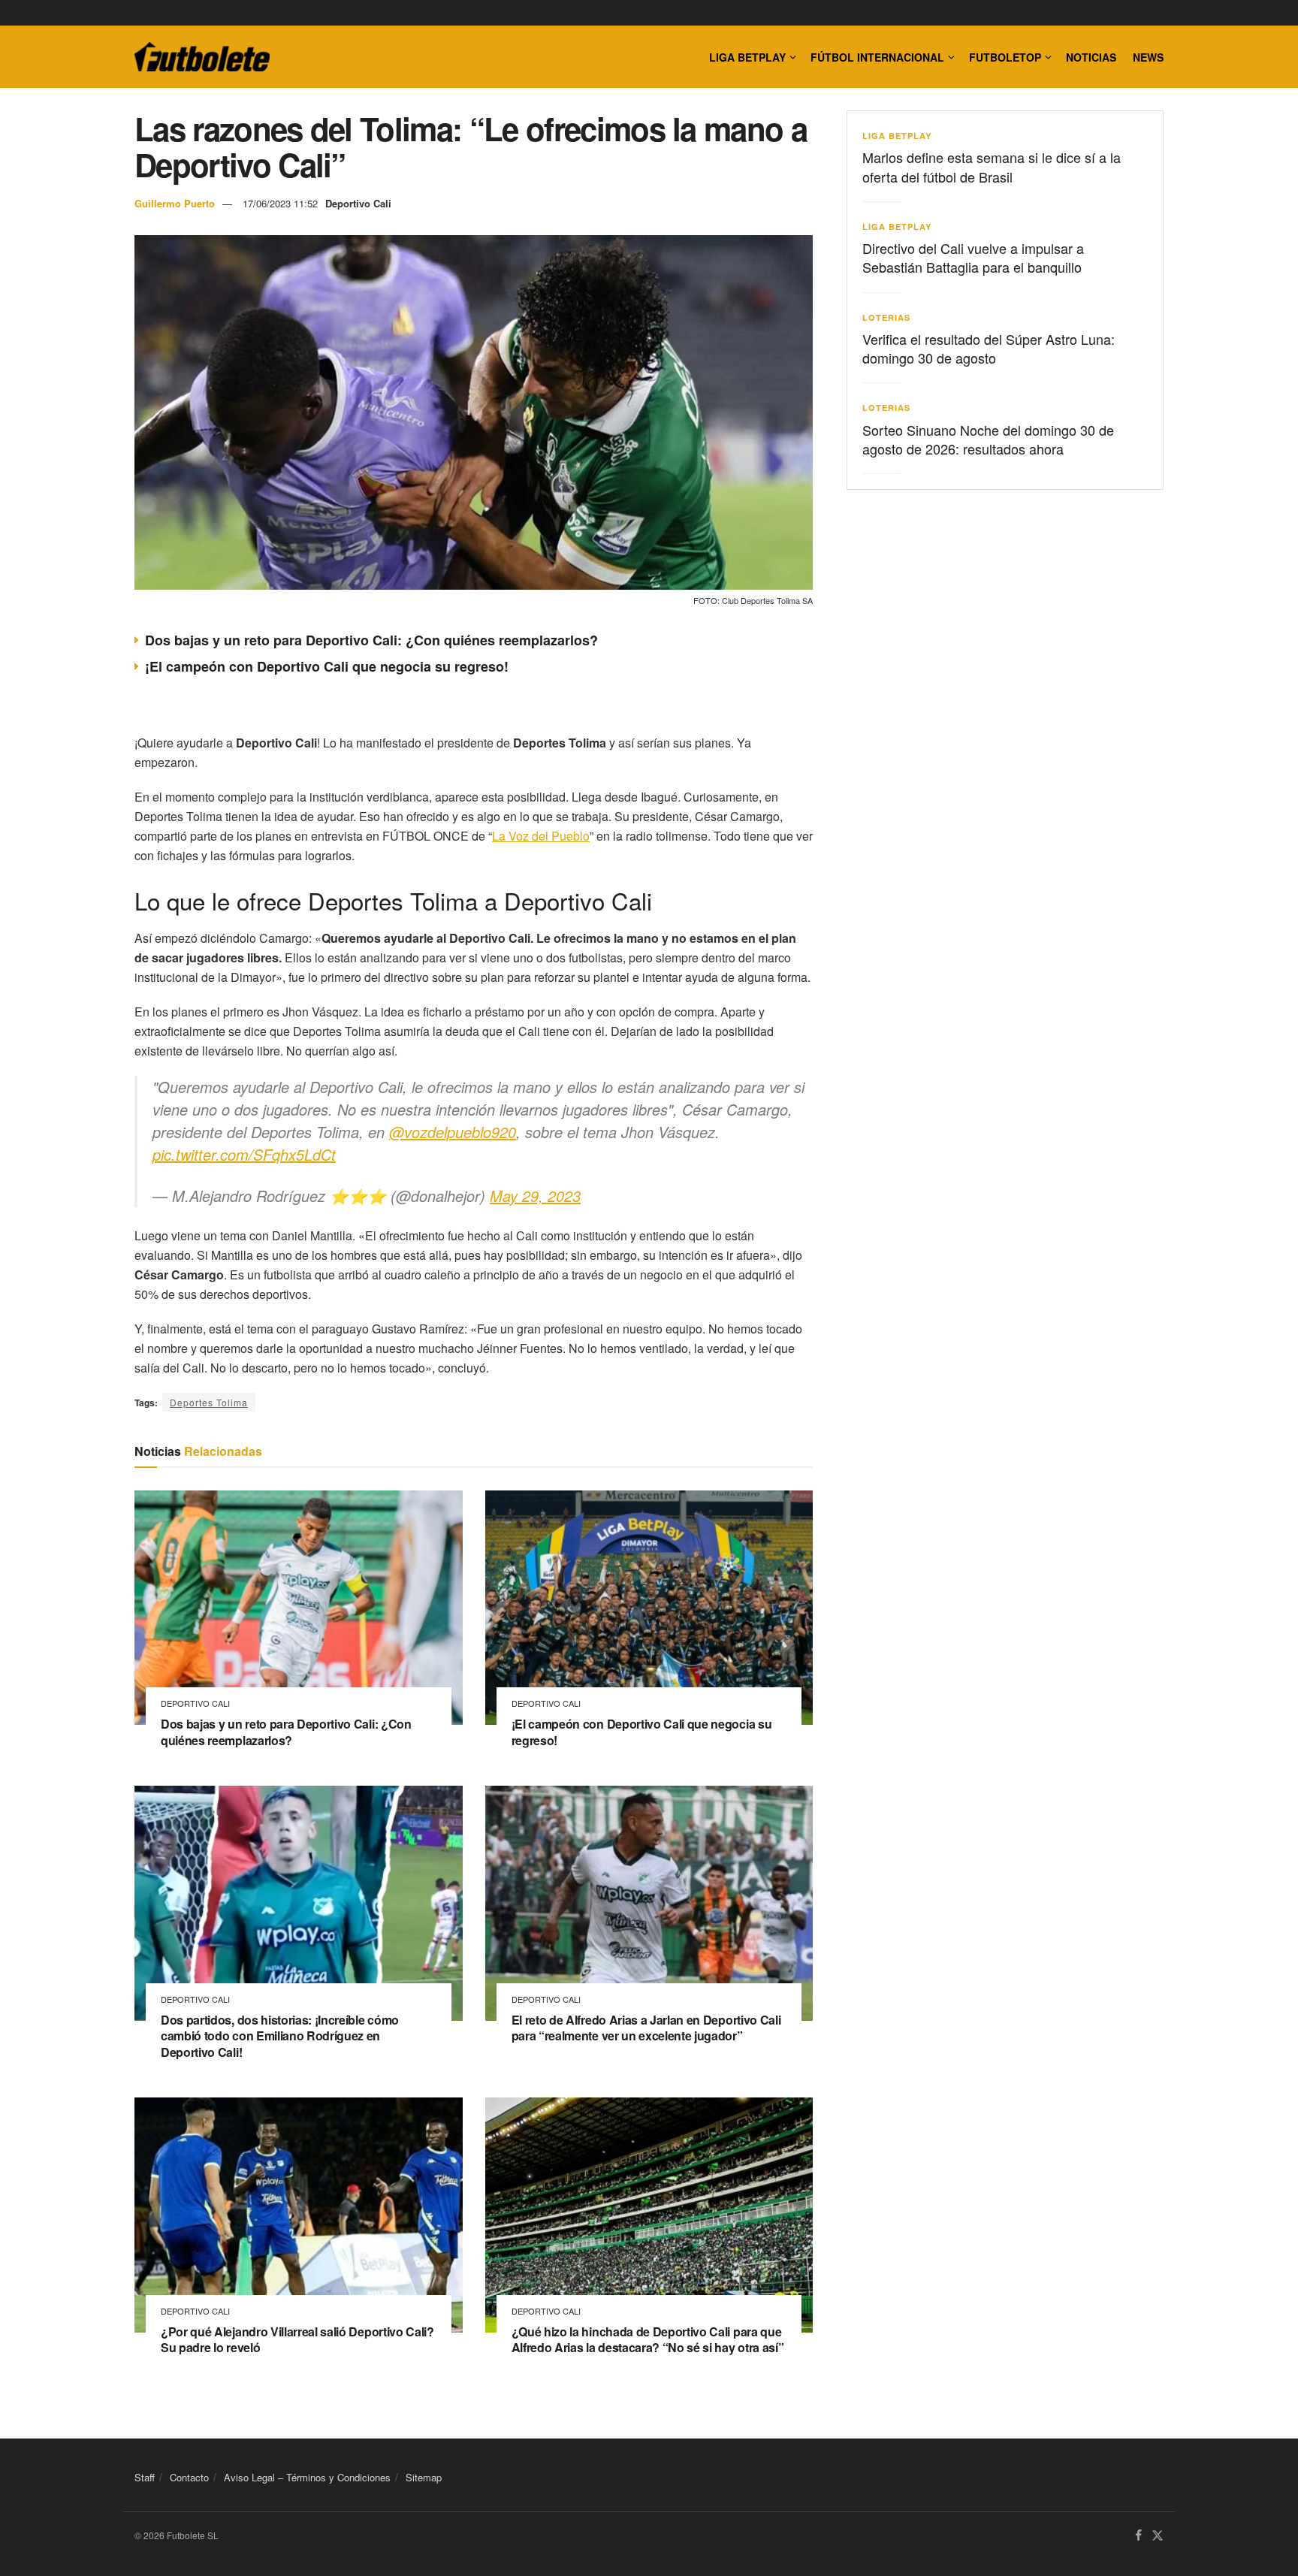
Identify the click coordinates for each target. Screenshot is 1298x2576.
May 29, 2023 (535, 1196)
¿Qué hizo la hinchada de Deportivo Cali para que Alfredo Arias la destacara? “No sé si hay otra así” (648, 2340)
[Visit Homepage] (202, 57)
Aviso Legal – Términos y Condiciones (307, 2477)
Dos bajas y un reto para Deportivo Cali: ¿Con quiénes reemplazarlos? (371, 640)
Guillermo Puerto (175, 203)
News (1148, 57)
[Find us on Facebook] (1138, 2536)
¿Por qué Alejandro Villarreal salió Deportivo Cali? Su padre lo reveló (297, 2340)
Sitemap (424, 2477)
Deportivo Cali (358, 203)
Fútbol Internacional (877, 57)
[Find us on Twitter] (1158, 2536)
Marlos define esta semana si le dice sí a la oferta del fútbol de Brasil (992, 166)
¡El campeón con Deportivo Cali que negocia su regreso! (327, 666)
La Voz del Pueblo (541, 836)
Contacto (189, 2477)
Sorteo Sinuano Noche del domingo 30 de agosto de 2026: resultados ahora (988, 439)
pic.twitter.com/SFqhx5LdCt (244, 1154)
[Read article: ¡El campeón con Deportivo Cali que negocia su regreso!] (649, 1608)
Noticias (1091, 57)
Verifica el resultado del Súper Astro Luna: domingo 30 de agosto (989, 348)
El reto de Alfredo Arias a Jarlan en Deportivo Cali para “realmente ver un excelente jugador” (646, 2028)
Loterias (886, 317)
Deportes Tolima (209, 1402)
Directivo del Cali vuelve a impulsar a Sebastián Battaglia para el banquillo (973, 257)
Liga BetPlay (897, 136)
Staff (145, 2477)
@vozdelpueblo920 (453, 1132)
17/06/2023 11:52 (280, 203)
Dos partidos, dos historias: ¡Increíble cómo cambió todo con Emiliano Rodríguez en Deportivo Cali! (280, 2036)
